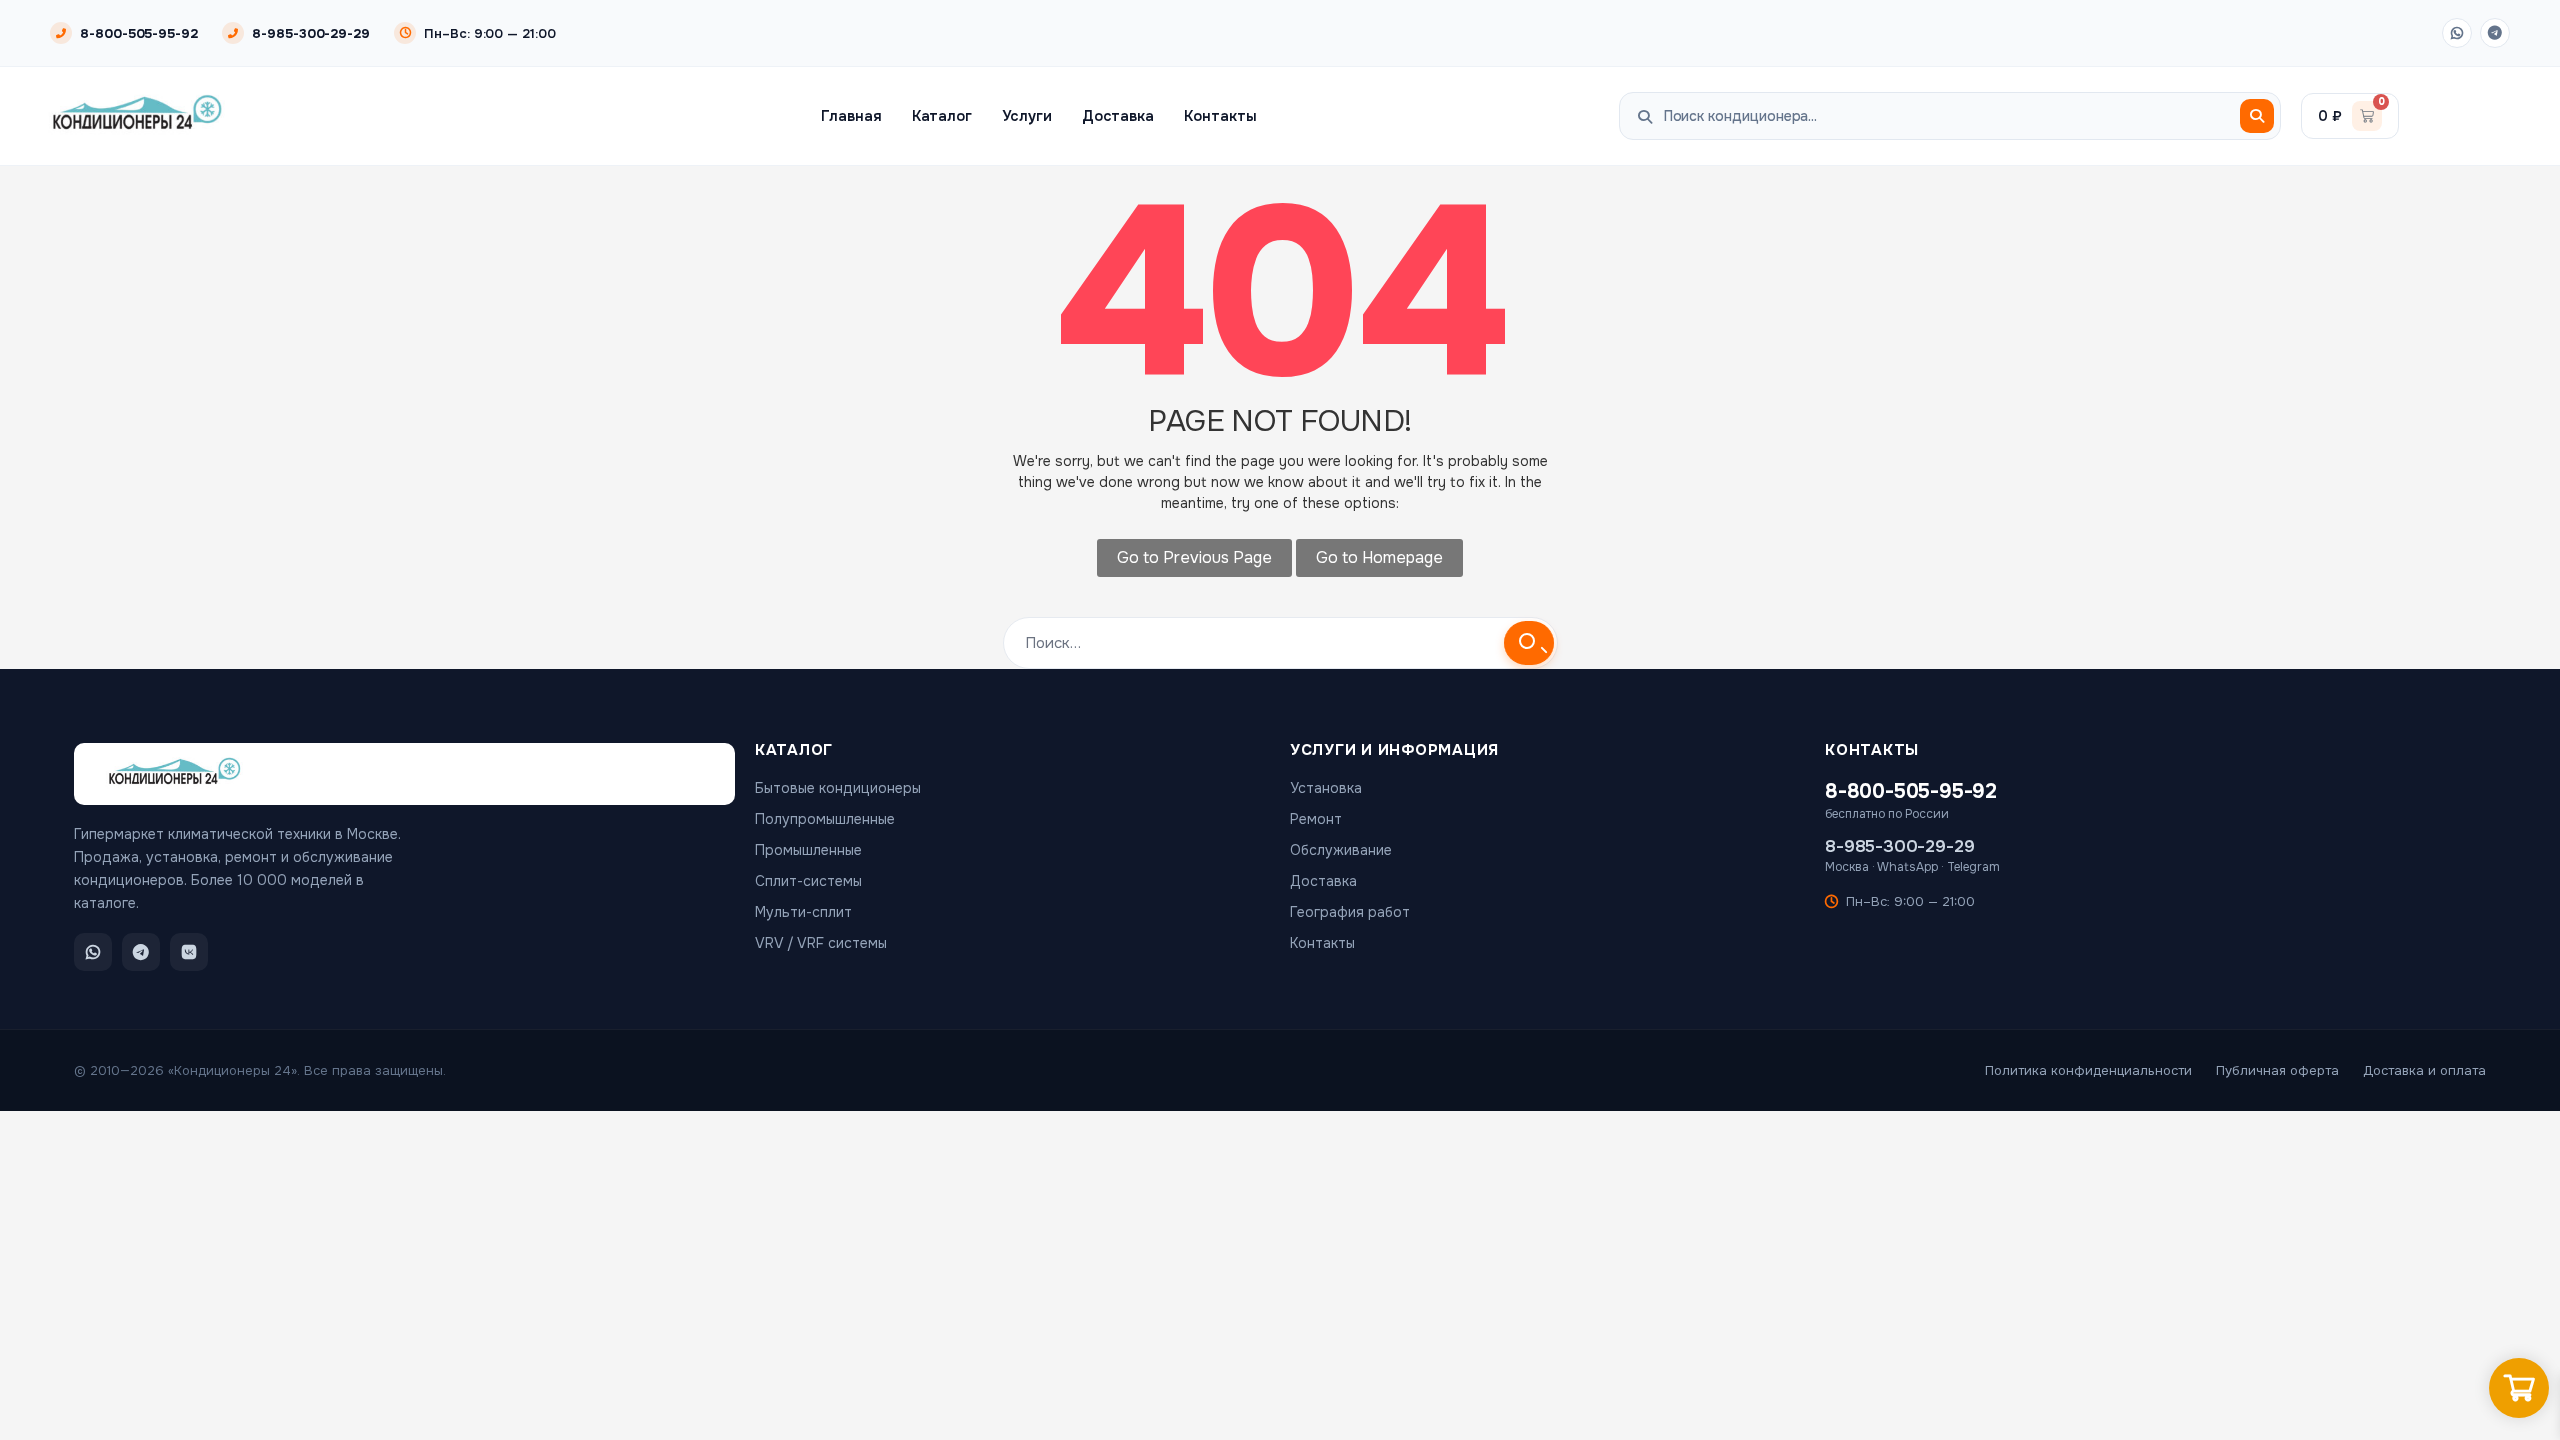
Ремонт (1316, 819)
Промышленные (808, 850)
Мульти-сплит (803, 912)
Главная (851, 116)
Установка (1326, 788)
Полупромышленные (825, 819)
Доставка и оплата (2424, 1070)
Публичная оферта (2277, 1070)
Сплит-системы (808, 881)
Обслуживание (1341, 850)
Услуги (1027, 116)
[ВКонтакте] (189, 952)
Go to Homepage (1379, 557)
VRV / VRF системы (821, 943)
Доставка (1118, 116)
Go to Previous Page (1194, 557)
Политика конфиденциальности (2088, 1070)
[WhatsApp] (2457, 33)
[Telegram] (2495, 33)
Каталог (942, 116)
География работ (1350, 912)
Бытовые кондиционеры (838, 788)
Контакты (1220, 116)
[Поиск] (2257, 116)
